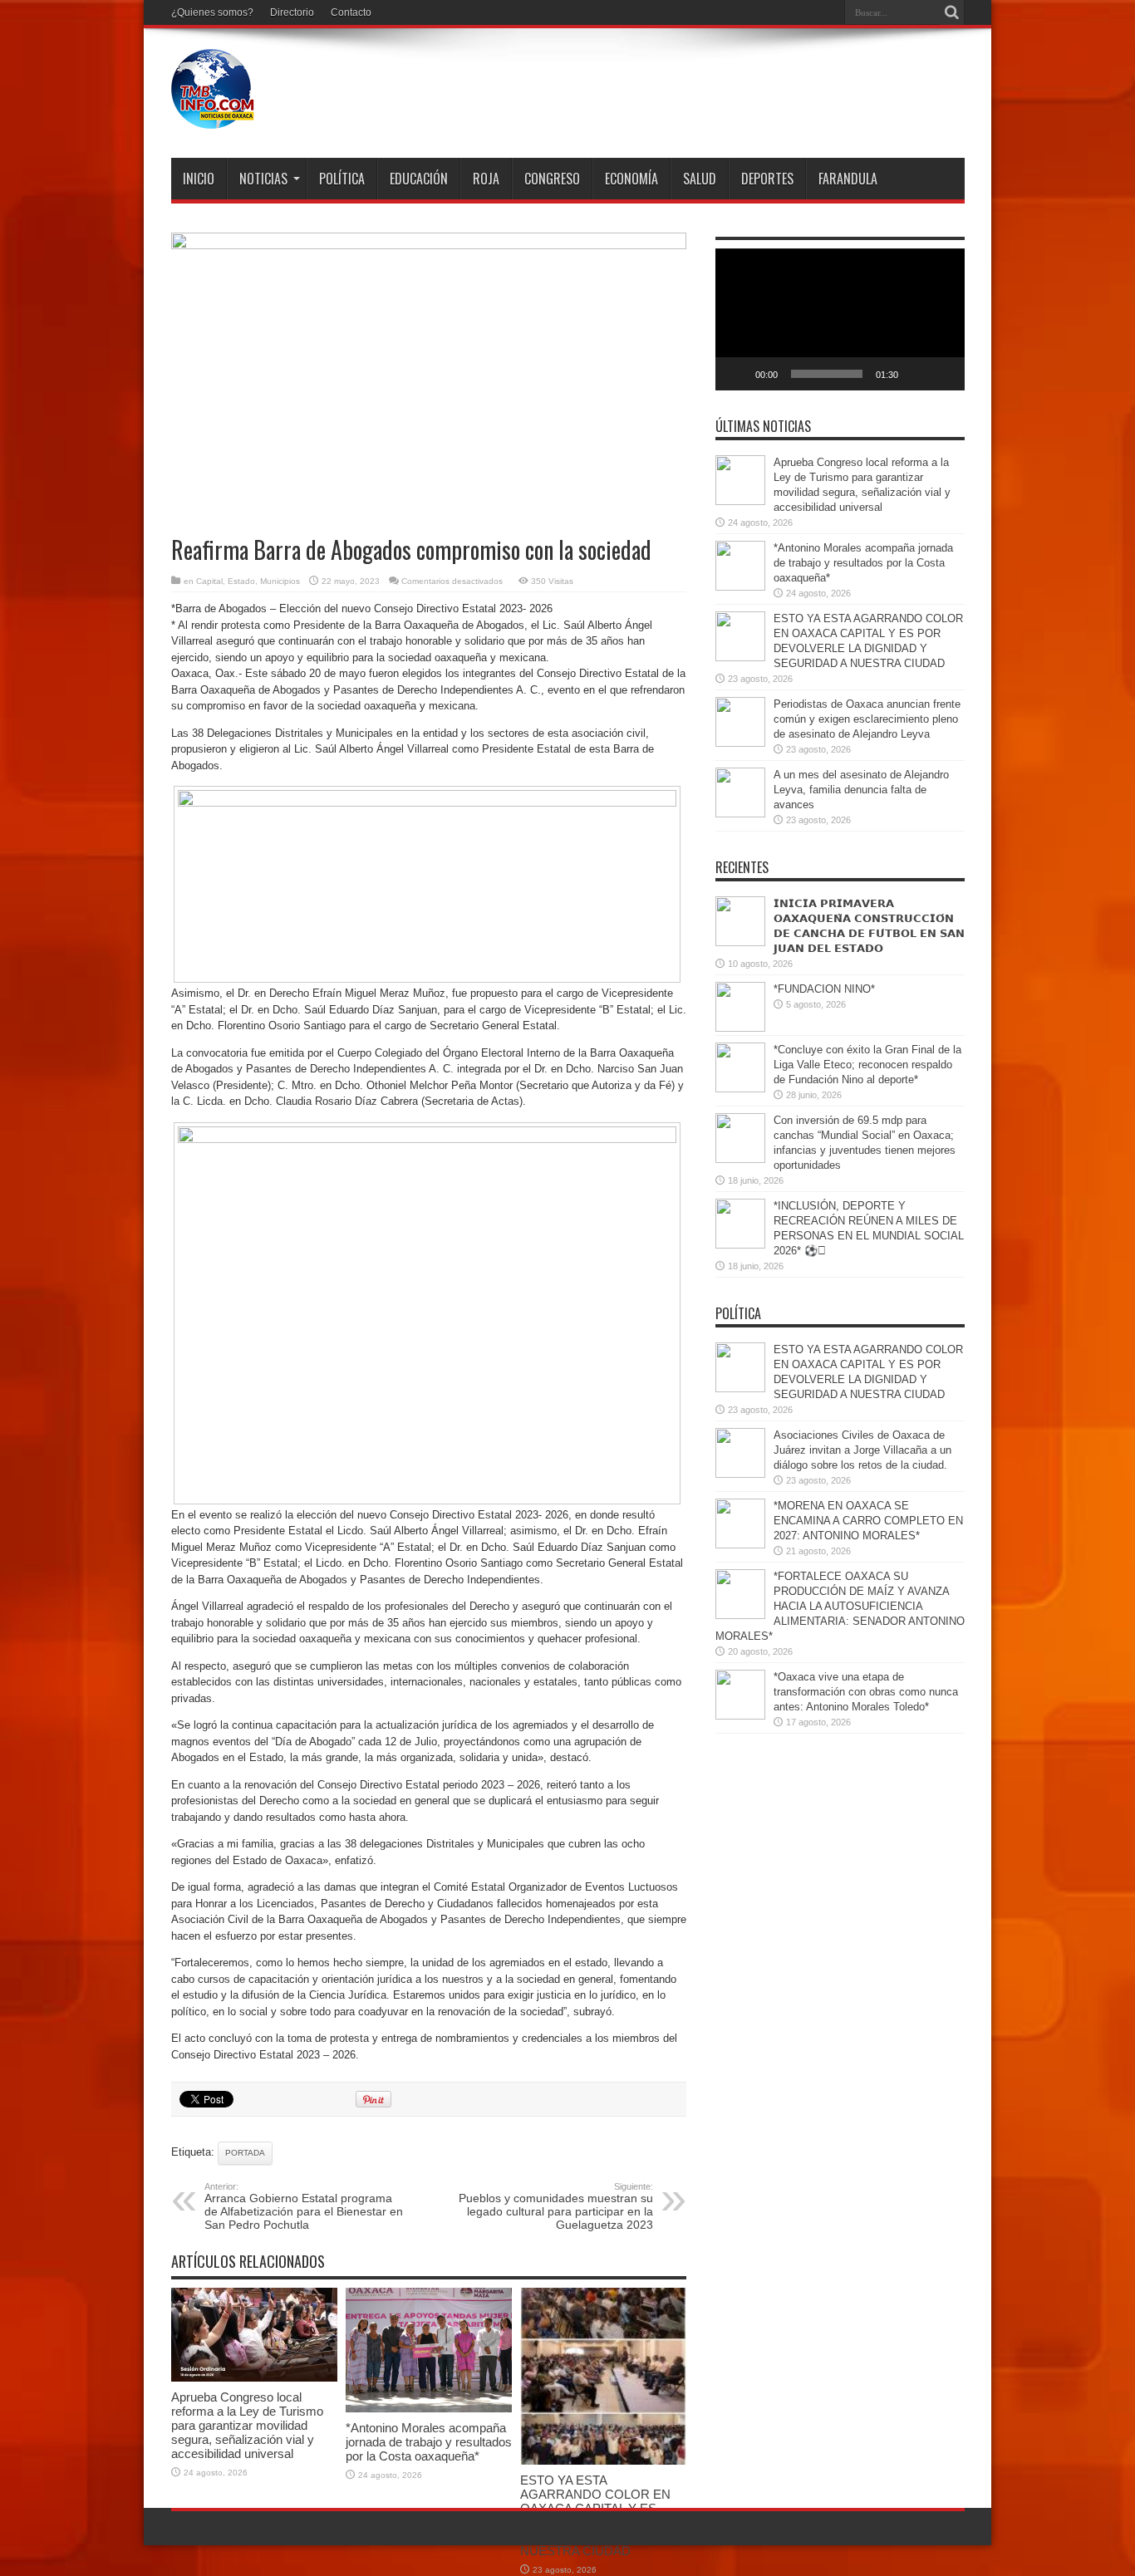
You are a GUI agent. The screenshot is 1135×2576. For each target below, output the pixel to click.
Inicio (199, 179)
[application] (840, 319)
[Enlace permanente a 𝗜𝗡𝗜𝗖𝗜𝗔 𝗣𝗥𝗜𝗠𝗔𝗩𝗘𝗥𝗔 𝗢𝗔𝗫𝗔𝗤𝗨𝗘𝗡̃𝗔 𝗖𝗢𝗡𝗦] (740, 942)
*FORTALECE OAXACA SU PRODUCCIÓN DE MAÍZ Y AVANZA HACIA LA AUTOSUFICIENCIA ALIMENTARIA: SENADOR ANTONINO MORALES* (840, 1606)
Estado (241, 581)
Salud (700, 179)
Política (342, 179)
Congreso (552, 179)
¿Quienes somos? (212, 12)
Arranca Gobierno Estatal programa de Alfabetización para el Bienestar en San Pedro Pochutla (304, 2206)
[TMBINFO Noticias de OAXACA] (213, 116)
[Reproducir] (737, 374)
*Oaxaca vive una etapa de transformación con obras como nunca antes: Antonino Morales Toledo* (866, 1692)
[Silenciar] (916, 374)
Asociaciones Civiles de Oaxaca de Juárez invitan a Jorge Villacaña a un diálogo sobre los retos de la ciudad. (862, 1450)
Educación (419, 179)
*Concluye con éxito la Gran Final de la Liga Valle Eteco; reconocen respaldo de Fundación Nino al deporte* (867, 1065)
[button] (840, 320)
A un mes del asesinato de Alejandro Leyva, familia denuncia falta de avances (861, 790)
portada (245, 2153)
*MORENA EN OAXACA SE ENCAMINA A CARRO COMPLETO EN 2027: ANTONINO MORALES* (868, 1521)
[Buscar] (952, 12)
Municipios (280, 581)
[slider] (827, 374)
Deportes (767, 179)
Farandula (848, 179)
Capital (209, 581)
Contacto (351, 12)
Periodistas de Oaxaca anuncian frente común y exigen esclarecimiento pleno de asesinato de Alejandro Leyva (867, 719)
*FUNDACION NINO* (824, 989)
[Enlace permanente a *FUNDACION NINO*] (740, 1028)
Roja (486, 179)
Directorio (292, 12)
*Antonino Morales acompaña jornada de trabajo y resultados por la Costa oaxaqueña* (429, 2442)
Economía (631, 179)
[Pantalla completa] (943, 374)
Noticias (263, 179)
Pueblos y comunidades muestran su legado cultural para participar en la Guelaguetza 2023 (556, 2206)
